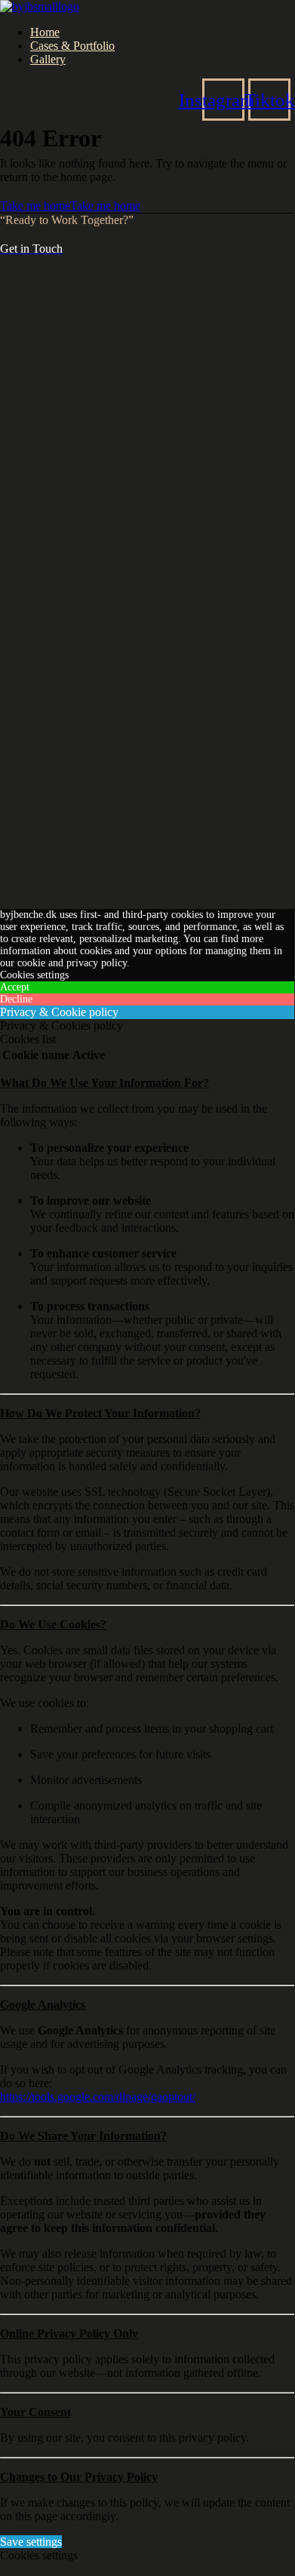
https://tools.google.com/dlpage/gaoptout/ (98, 2097)
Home (45, 32)
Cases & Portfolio (72, 46)
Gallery (48, 59)
